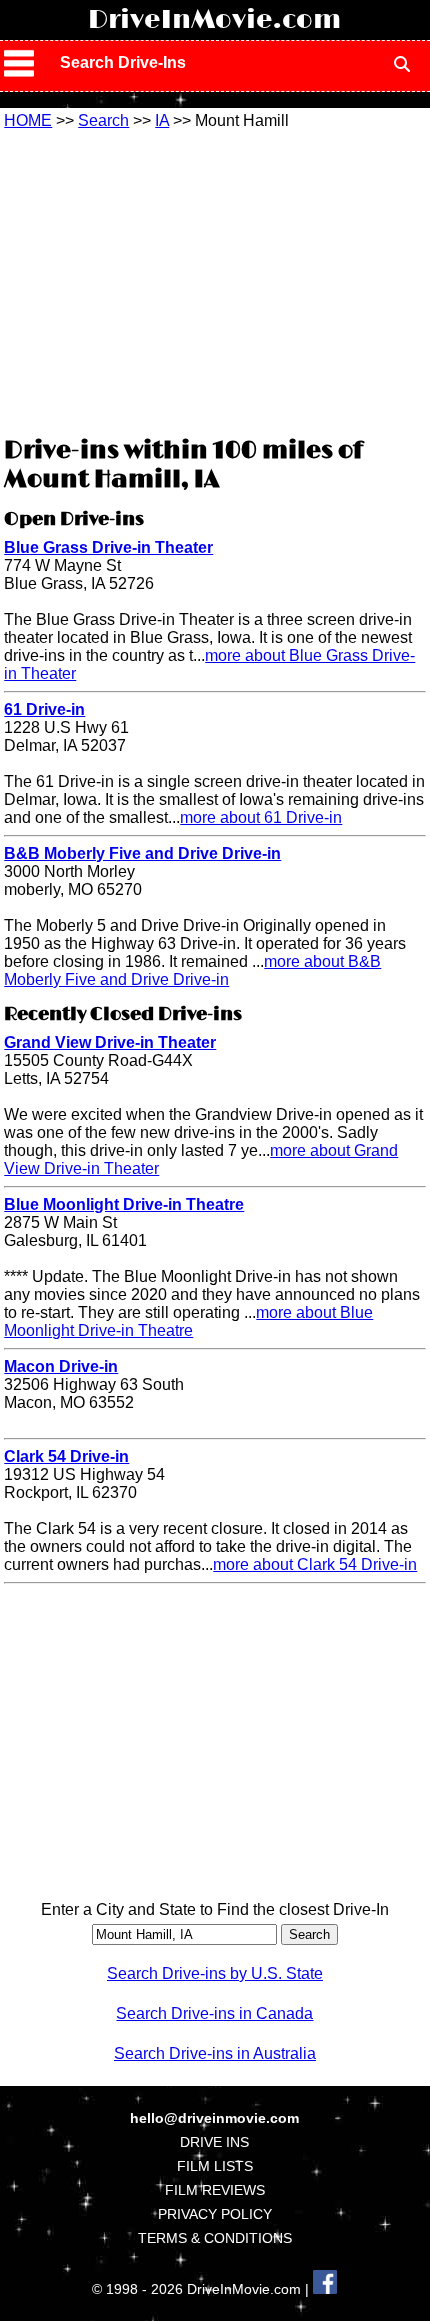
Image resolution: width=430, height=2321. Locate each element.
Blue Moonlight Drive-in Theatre (124, 1204)
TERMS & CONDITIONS (215, 2238)
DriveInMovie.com (214, 20)
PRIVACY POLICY (215, 2214)
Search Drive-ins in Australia (215, 2053)
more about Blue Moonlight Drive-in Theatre (188, 1321)
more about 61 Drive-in (261, 817)
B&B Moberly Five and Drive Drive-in (142, 853)
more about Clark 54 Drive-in (315, 1564)
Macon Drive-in (61, 1366)
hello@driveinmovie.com (214, 2118)
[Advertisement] (215, 280)
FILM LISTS (215, 2166)
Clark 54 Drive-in (66, 1456)
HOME (28, 120)
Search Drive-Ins (123, 62)
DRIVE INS (214, 2142)
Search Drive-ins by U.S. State (215, 1973)
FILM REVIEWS (215, 2190)
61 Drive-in (44, 709)
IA (162, 120)
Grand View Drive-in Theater (110, 1042)
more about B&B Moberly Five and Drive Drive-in (192, 970)
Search (103, 120)
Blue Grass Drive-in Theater (108, 547)
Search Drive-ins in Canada (214, 2013)
